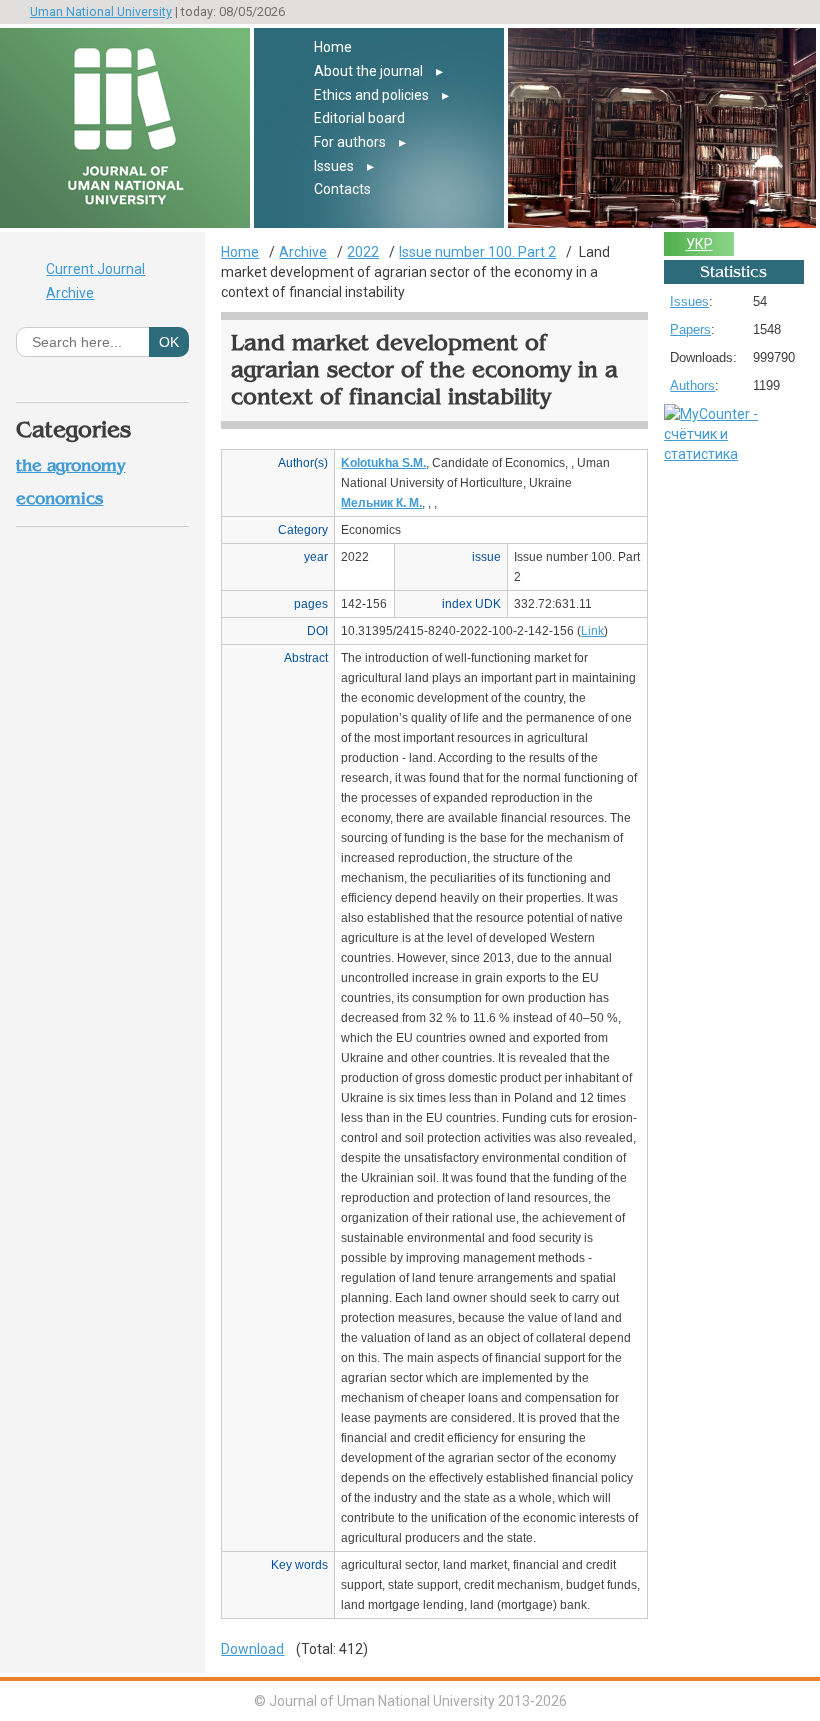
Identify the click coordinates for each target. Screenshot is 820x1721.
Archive (70, 293)
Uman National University (101, 11)
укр (699, 244)
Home (333, 47)
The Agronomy (70, 465)
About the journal (368, 71)
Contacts (342, 189)
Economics (59, 498)
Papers (690, 329)
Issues (334, 166)
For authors (350, 142)
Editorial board (359, 118)
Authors (692, 385)
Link (592, 631)
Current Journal (95, 269)
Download (252, 1649)
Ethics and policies (371, 95)
